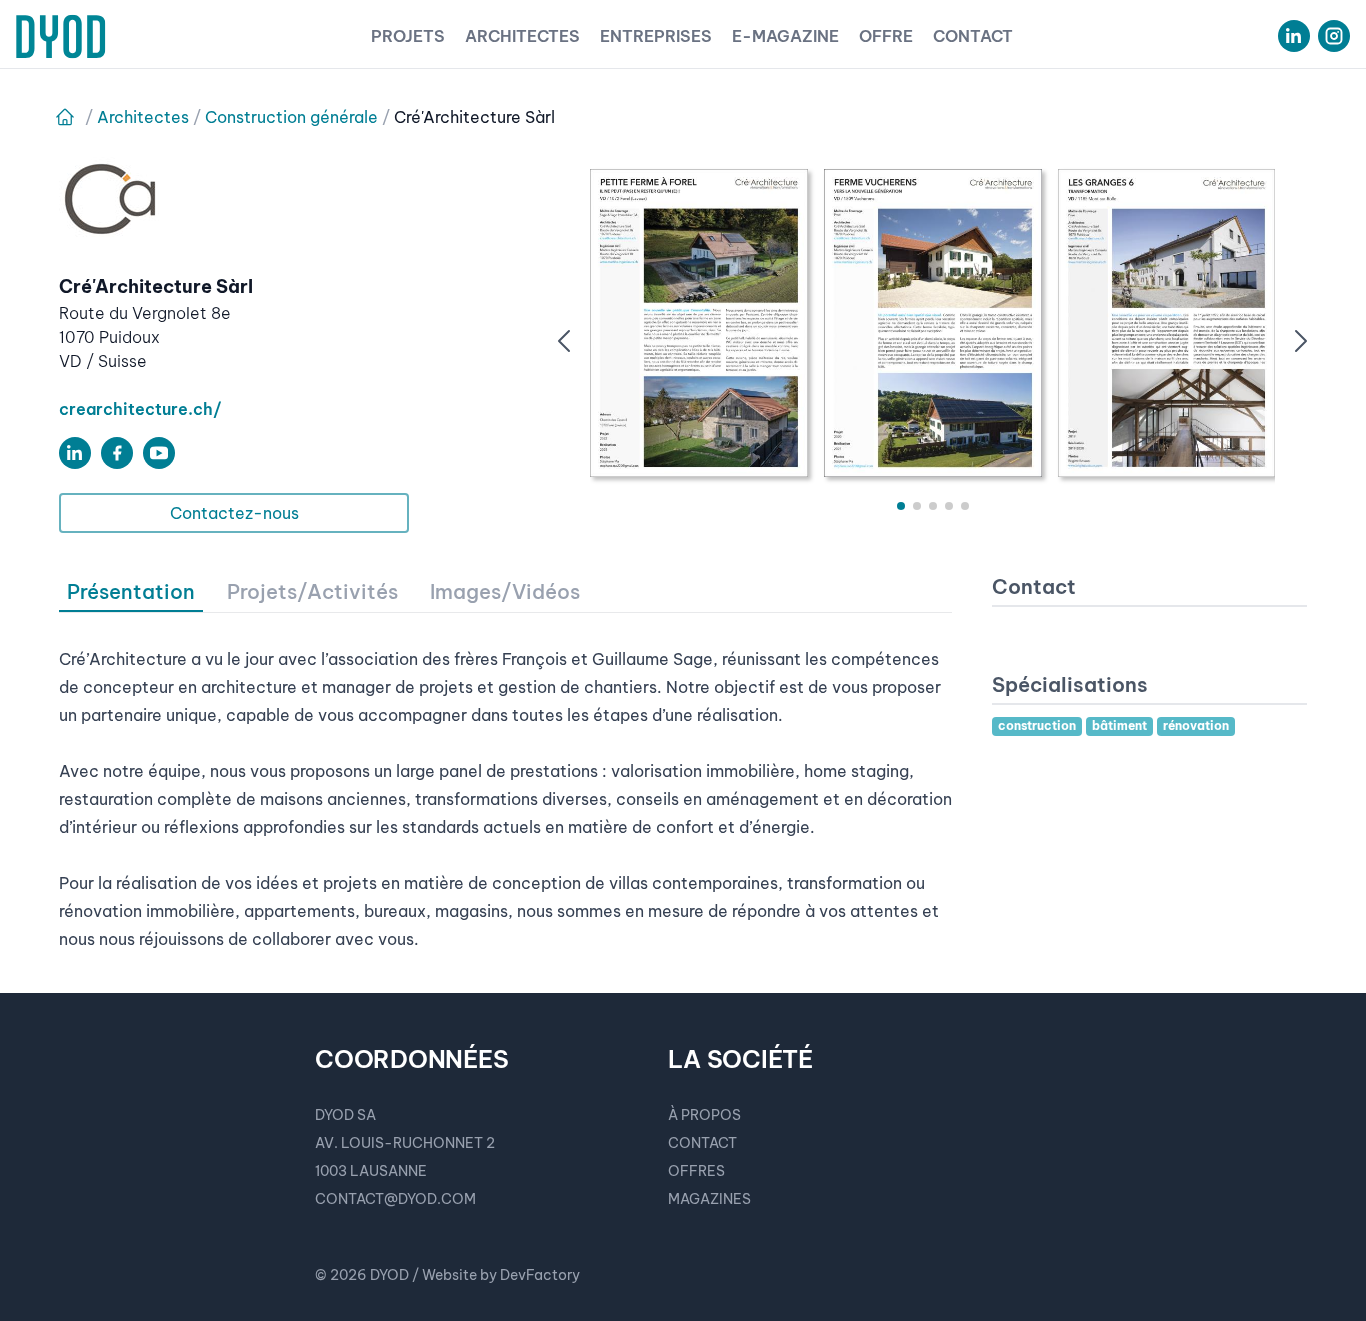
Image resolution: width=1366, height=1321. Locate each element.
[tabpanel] (505, 783)
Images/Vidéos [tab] (505, 591)
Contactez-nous (234, 513)
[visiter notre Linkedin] (1294, 36)
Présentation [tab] (131, 591)
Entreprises (656, 36)
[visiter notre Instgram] (1334, 36)
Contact (973, 36)
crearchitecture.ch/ (140, 409)
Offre (886, 36)
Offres (696, 1171)
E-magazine (785, 36)
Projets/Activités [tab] (312, 591)
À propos (704, 1115)
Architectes (522, 36)
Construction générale (291, 117)
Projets (408, 36)
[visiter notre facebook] (117, 453)
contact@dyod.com (395, 1199)
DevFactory (540, 1275)
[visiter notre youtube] (159, 453)
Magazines (709, 1199)
